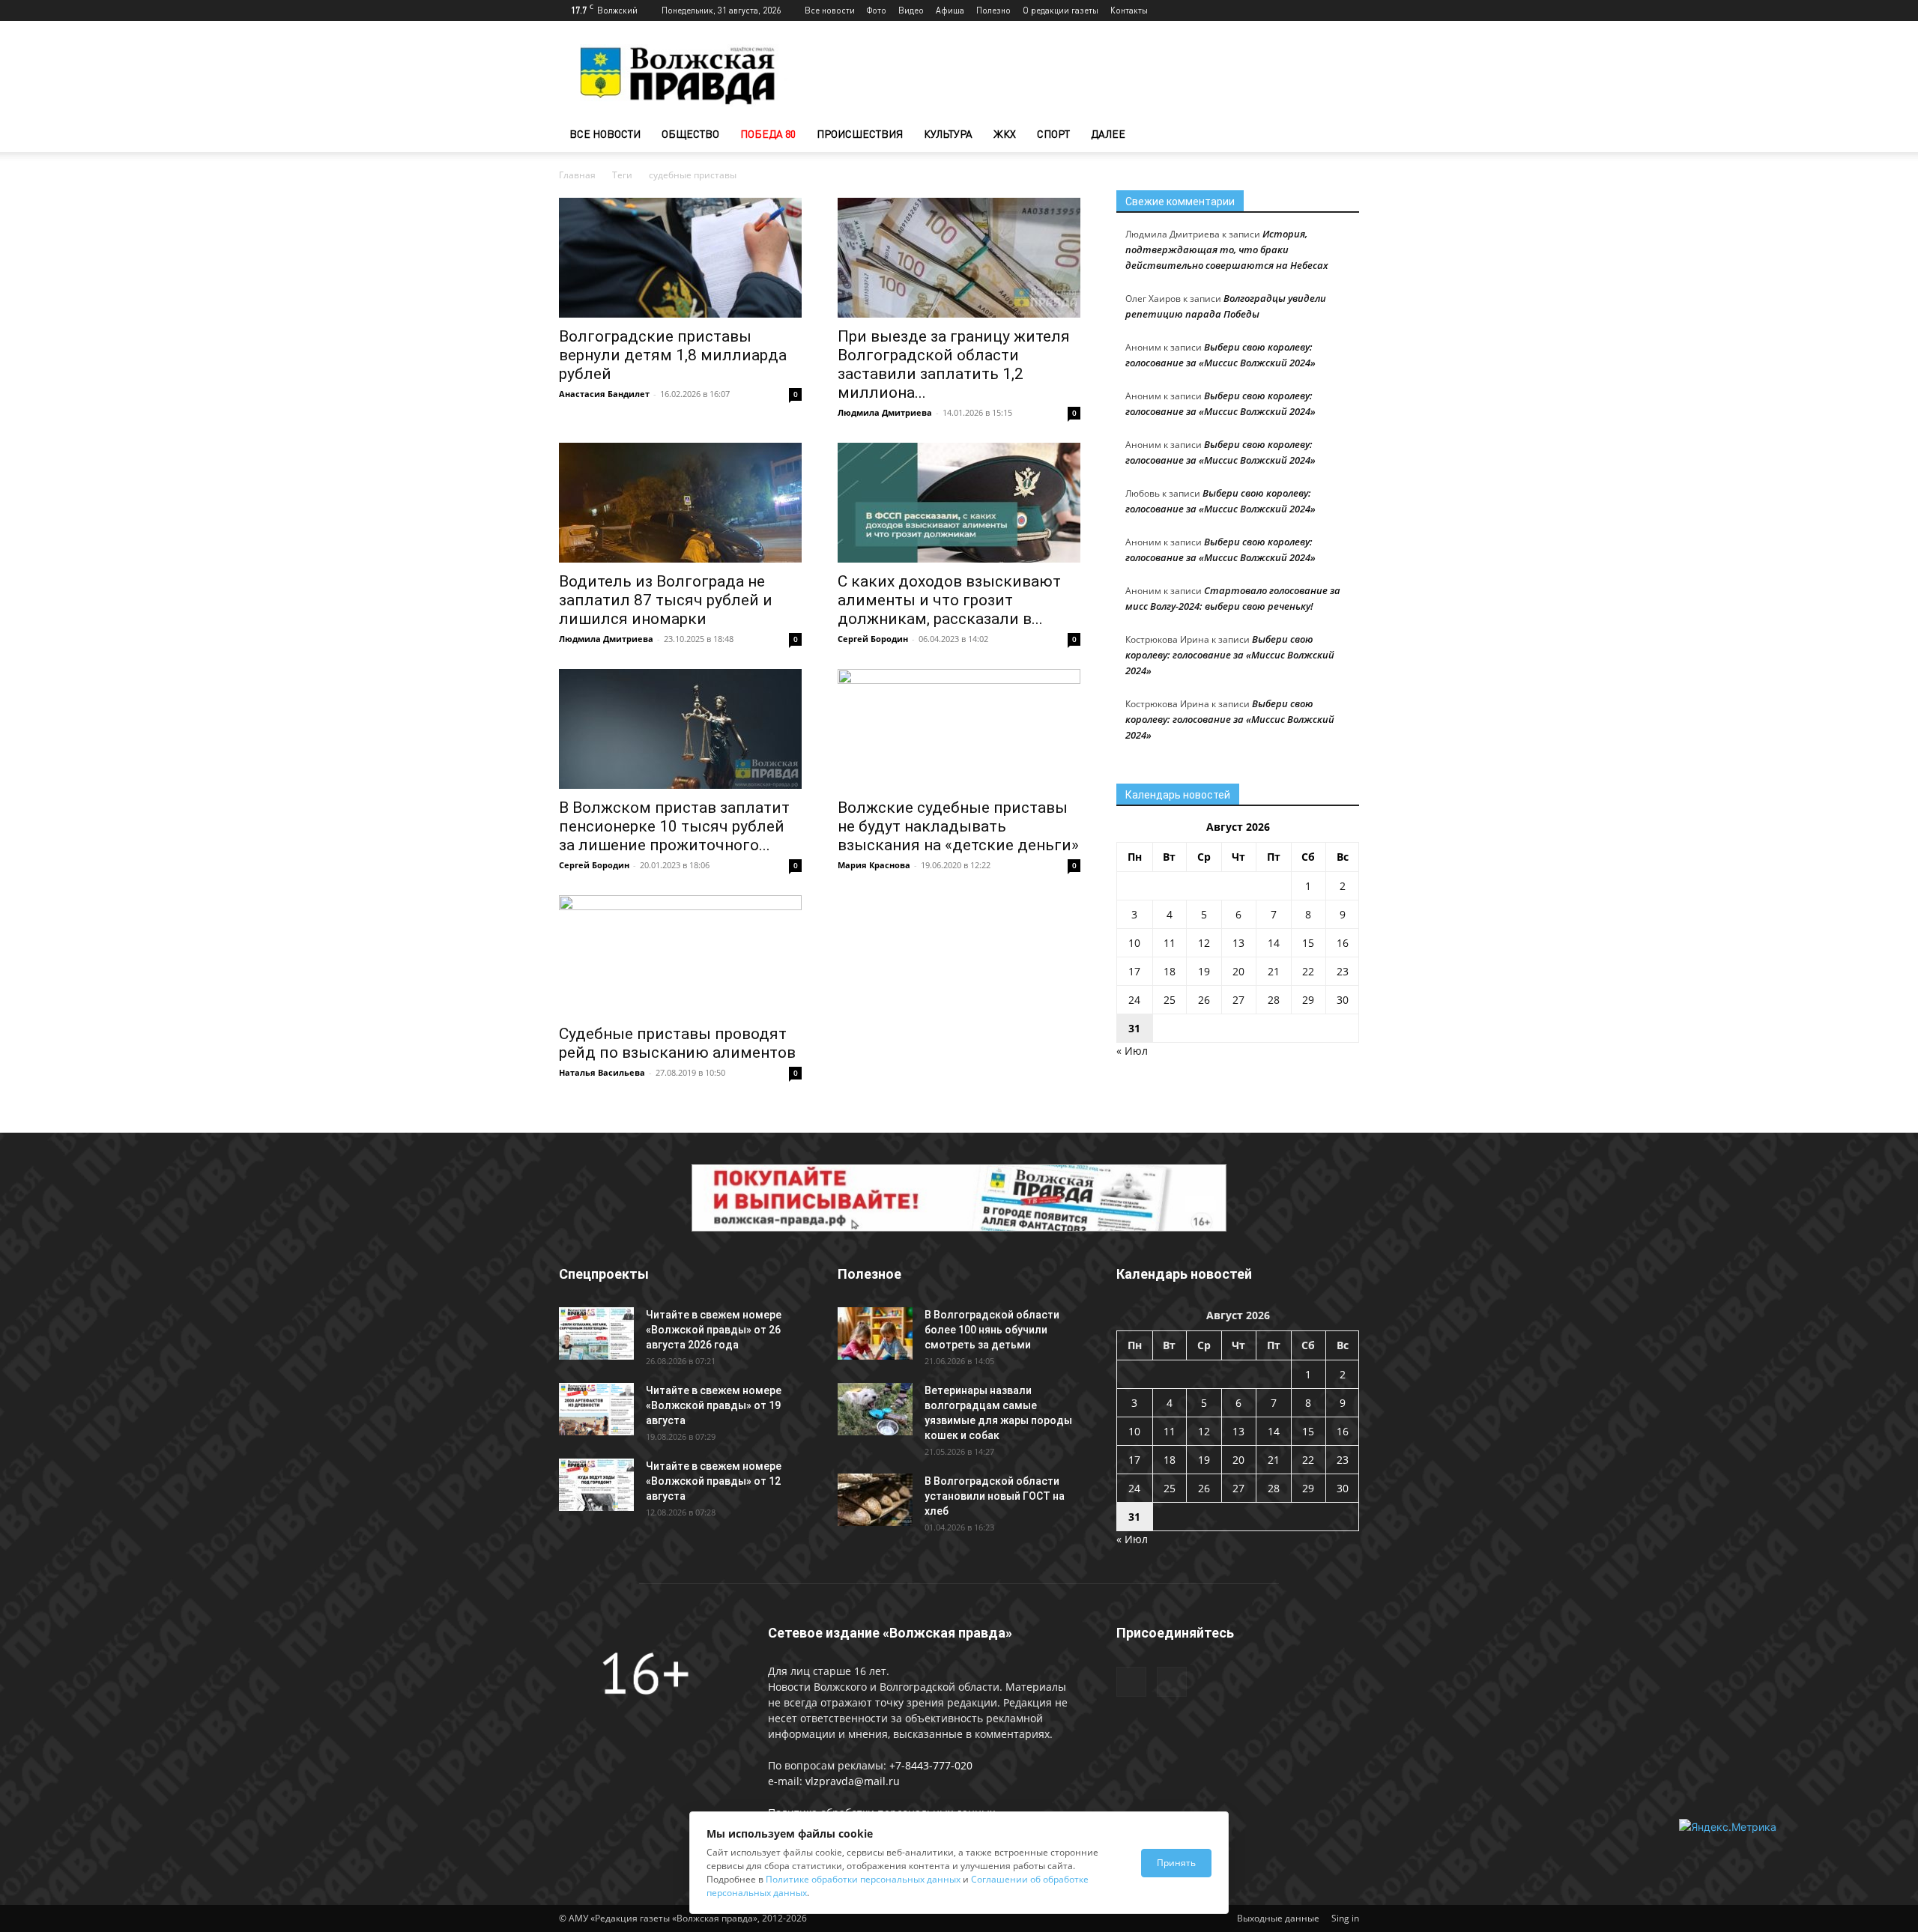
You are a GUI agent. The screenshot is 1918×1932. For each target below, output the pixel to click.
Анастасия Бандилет (604, 394)
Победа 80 (768, 134)
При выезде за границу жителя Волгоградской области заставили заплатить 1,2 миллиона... (954, 364)
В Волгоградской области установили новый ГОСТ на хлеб (995, 1496)
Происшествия (860, 134)
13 (1238, 943)
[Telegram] (1323, 10)
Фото (877, 10)
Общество (690, 134)
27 (1238, 1000)
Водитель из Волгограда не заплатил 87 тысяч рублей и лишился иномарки (666, 600)
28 (1274, 1000)
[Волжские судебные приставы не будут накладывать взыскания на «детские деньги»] (959, 729)
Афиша (950, 10)
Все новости (830, 10)
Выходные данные (1278, 1918)
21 (1274, 971)
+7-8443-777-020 (931, 1765)
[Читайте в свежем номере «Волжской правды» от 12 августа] (596, 1485)
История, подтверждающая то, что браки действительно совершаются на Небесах (1227, 249)
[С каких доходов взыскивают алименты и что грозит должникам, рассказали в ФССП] (959, 503)
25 (1170, 1000)
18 (1170, 971)
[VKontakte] (1348, 10)
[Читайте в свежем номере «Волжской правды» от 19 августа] (596, 1409)
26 (1204, 1000)
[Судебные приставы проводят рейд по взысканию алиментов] (680, 955)
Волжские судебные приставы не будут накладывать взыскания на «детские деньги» (958, 826)
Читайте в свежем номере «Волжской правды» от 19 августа (714, 1405)
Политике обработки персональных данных (863, 1879)
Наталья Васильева (602, 1072)
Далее (1108, 134)
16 (1343, 943)
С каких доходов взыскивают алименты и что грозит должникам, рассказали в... (949, 600)
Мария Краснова (874, 865)
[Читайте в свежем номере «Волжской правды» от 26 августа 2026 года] (596, 1333)
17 (1134, 971)
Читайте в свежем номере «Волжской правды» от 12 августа (714, 1481)
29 (1308, 1000)
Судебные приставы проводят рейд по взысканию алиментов (677, 1043)
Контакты (1129, 10)
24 (1134, 1000)
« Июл (1132, 1051)
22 (1308, 971)
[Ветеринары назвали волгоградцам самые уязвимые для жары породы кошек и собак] (875, 1409)
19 (1204, 971)
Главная (577, 175)
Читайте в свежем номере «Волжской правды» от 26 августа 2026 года (714, 1330)
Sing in (1345, 1918)
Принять (1176, 1863)
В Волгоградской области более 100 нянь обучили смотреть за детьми (992, 1330)
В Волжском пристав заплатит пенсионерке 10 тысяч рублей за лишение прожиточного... (674, 826)
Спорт (1053, 134)
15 (1308, 943)
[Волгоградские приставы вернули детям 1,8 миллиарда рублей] (680, 258)
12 (1204, 943)
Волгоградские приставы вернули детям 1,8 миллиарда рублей (673, 355)
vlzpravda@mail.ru (853, 1781)
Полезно (993, 10)
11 (1170, 943)
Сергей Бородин (873, 639)
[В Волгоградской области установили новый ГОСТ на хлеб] (875, 1500)
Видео (911, 10)
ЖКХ (1005, 134)
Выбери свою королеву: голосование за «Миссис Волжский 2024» (1230, 655)
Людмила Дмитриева (885, 412)
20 (1238, 971)
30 (1343, 1000)
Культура (948, 134)
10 (1134, 943)
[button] (1341, 135)
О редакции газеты (1061, 10)
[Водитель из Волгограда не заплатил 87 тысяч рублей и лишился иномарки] (680, 503)
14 (1274, 943)
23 (1343, 971)
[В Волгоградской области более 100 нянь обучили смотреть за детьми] (875, 1333)
